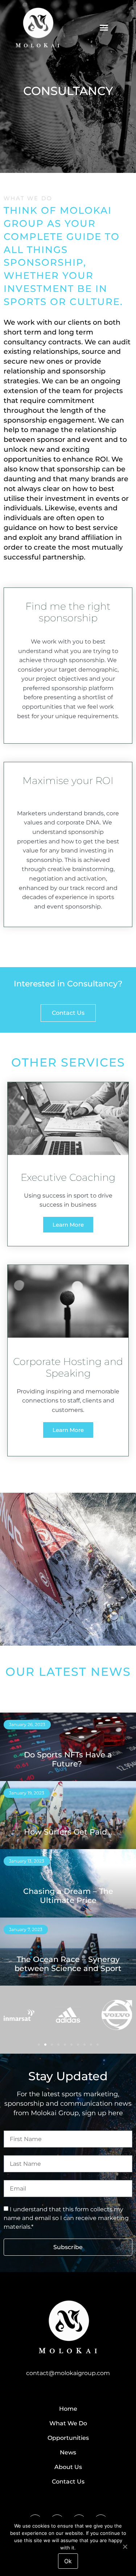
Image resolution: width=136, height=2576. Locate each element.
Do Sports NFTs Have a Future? (68, 1759)
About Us (68, 2467)
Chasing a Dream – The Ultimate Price (68, 1896)
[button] (104, 27)
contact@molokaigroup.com (68, 2373)
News (68, 2452)
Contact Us (68, 2482)
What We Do (68, 2423)
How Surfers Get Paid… (68, 1832)
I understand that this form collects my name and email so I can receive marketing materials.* (66, 2218)
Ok (68, 2561)
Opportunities (68, 2438)
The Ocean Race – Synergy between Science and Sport (68, 1964)
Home (68, 2409)
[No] (125, 2546)
